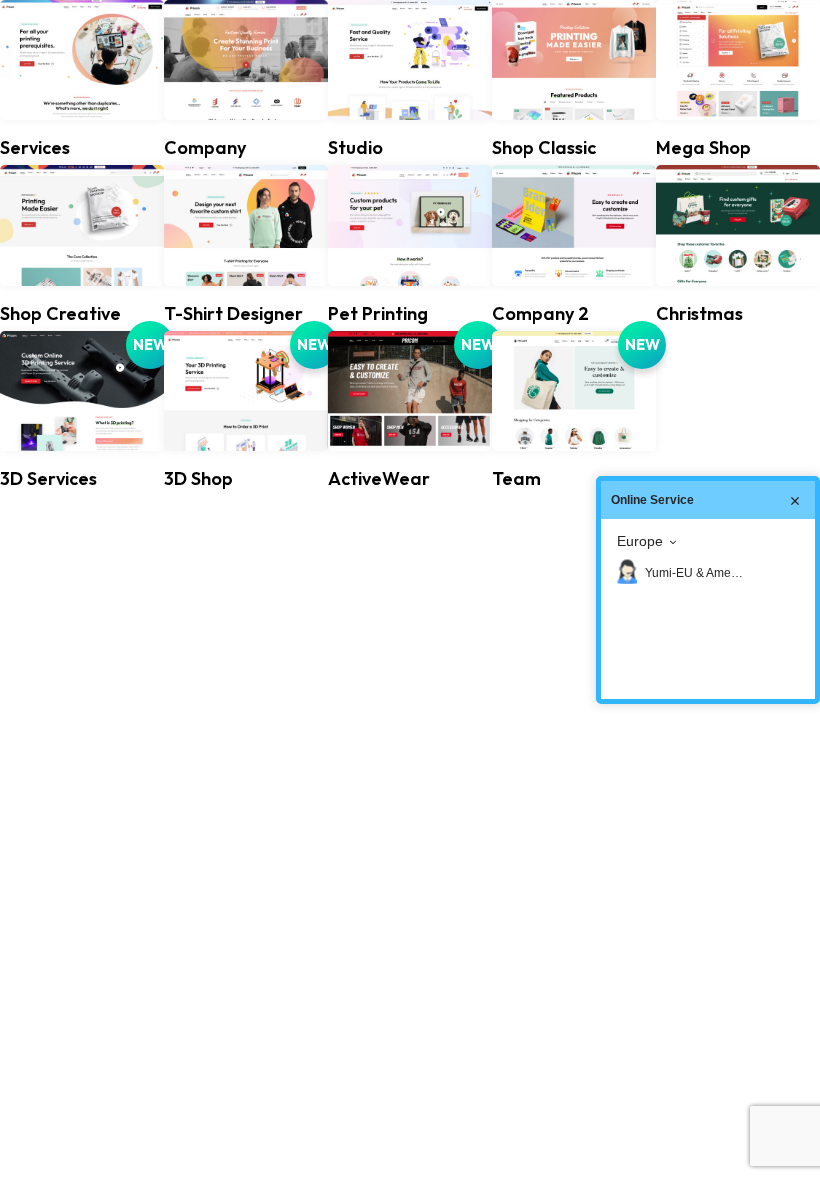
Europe (640, 541)
